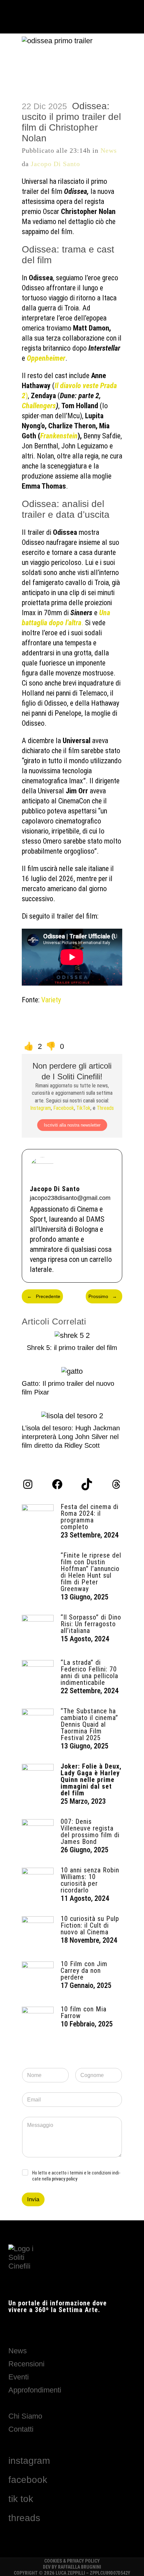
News (109, 150)
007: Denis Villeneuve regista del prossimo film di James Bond (90, 1832)
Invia (33, 2199)
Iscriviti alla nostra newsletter (72, 1125)
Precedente (44, 1296)
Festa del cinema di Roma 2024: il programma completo (90, 1517)
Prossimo (103, 1296)
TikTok (83, 1108)
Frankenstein (59, 436)
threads (24, 2518)
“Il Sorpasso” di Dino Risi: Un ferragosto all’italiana (91, 1624)
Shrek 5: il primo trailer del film (72, 1348)
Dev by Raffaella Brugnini (72, 2567)
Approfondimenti (35, 2390)
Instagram (41, 1108)
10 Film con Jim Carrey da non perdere (84, 1971)
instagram (29, 2461)
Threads (105, 1108)
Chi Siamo (25, 2416)
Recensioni (26, 2364)
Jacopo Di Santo (55, 164)
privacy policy (65, 2179)
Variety (51, 1000)
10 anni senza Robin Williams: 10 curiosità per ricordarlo (90, 1880)
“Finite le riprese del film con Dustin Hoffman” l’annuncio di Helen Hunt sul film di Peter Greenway (91, 1572)
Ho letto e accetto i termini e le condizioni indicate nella (76, 2176)
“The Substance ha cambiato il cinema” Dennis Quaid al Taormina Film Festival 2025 (89, 1724)
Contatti (21, 2429)
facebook (28, 2480)
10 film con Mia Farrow (84, 2012)
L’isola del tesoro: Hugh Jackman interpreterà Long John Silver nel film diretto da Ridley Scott (71, 1437)
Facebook (64, 1108)
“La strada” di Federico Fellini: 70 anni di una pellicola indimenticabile (89, 1672)
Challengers (39, 406)
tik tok (21, 2499)
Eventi (19, 2377)
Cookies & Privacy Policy (72, 2561)
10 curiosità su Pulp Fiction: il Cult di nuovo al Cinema (90, 1925)
